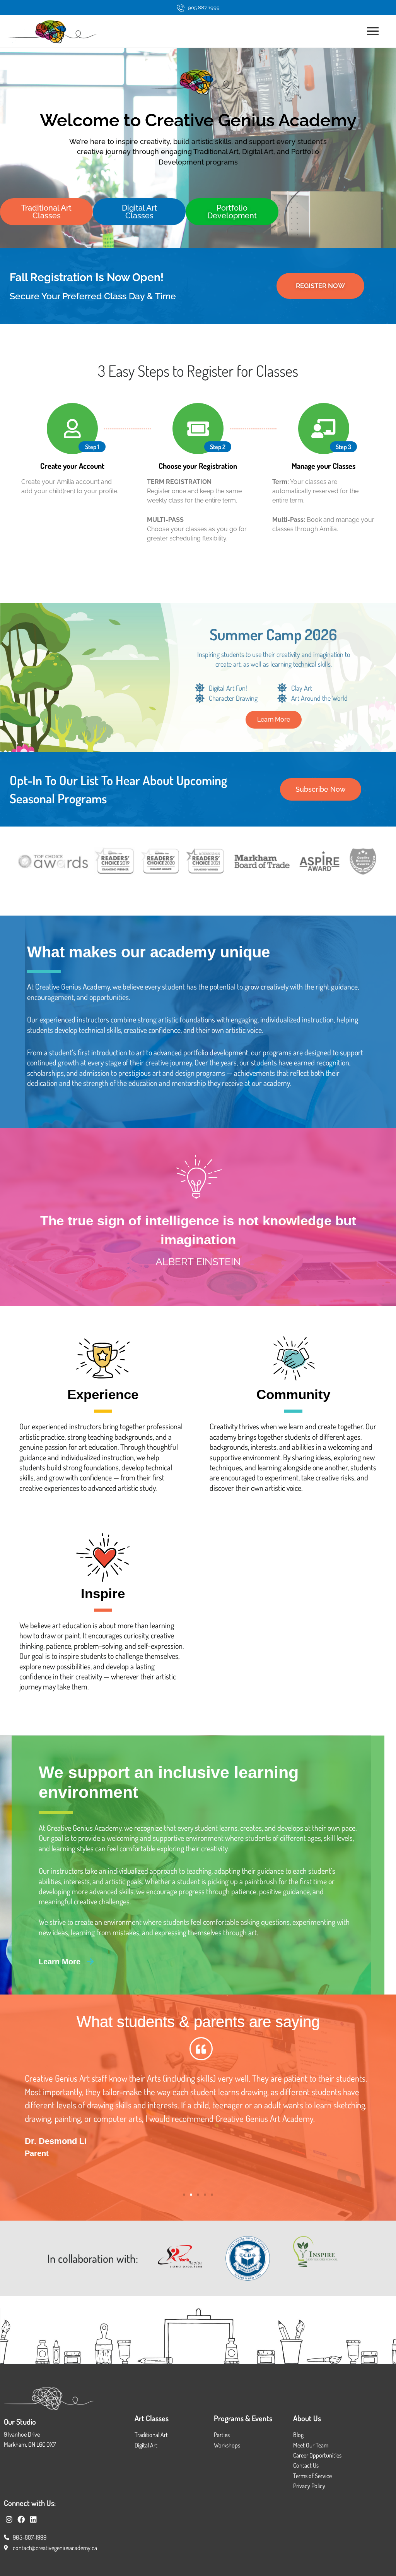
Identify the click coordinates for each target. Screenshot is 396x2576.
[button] (321, 789)
